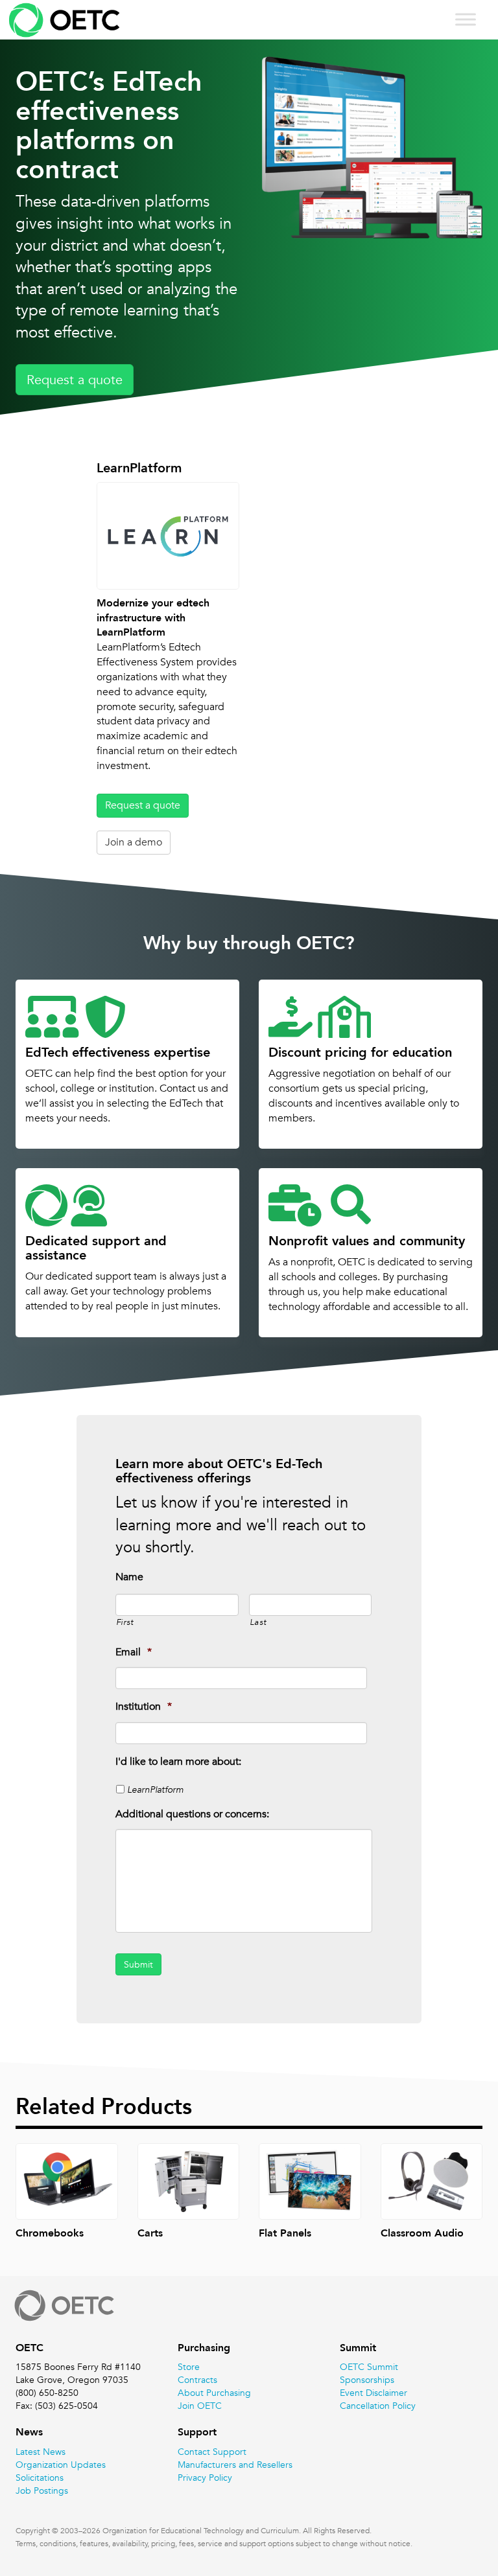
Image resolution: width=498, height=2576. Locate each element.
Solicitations (40, 2478)
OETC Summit (369, 2367)
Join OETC (200, 2406)
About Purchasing (214, 2393)
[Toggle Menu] (466, 19)
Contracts (197, 2380)
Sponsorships (367, 2380)
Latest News (41, 2452)
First (125, 1622)
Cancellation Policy (378, 2406)
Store (189, 2367)
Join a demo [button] (134, 842)
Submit (138, 1964)
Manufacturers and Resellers (235, 2465)
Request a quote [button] (75, 380)
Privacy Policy (205, 2478)
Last (258, 1622)
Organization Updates (61, 2465)
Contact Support (212, 2452)
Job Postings (42, 2490)
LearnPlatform (155, 1789)
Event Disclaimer (373, 2393)
